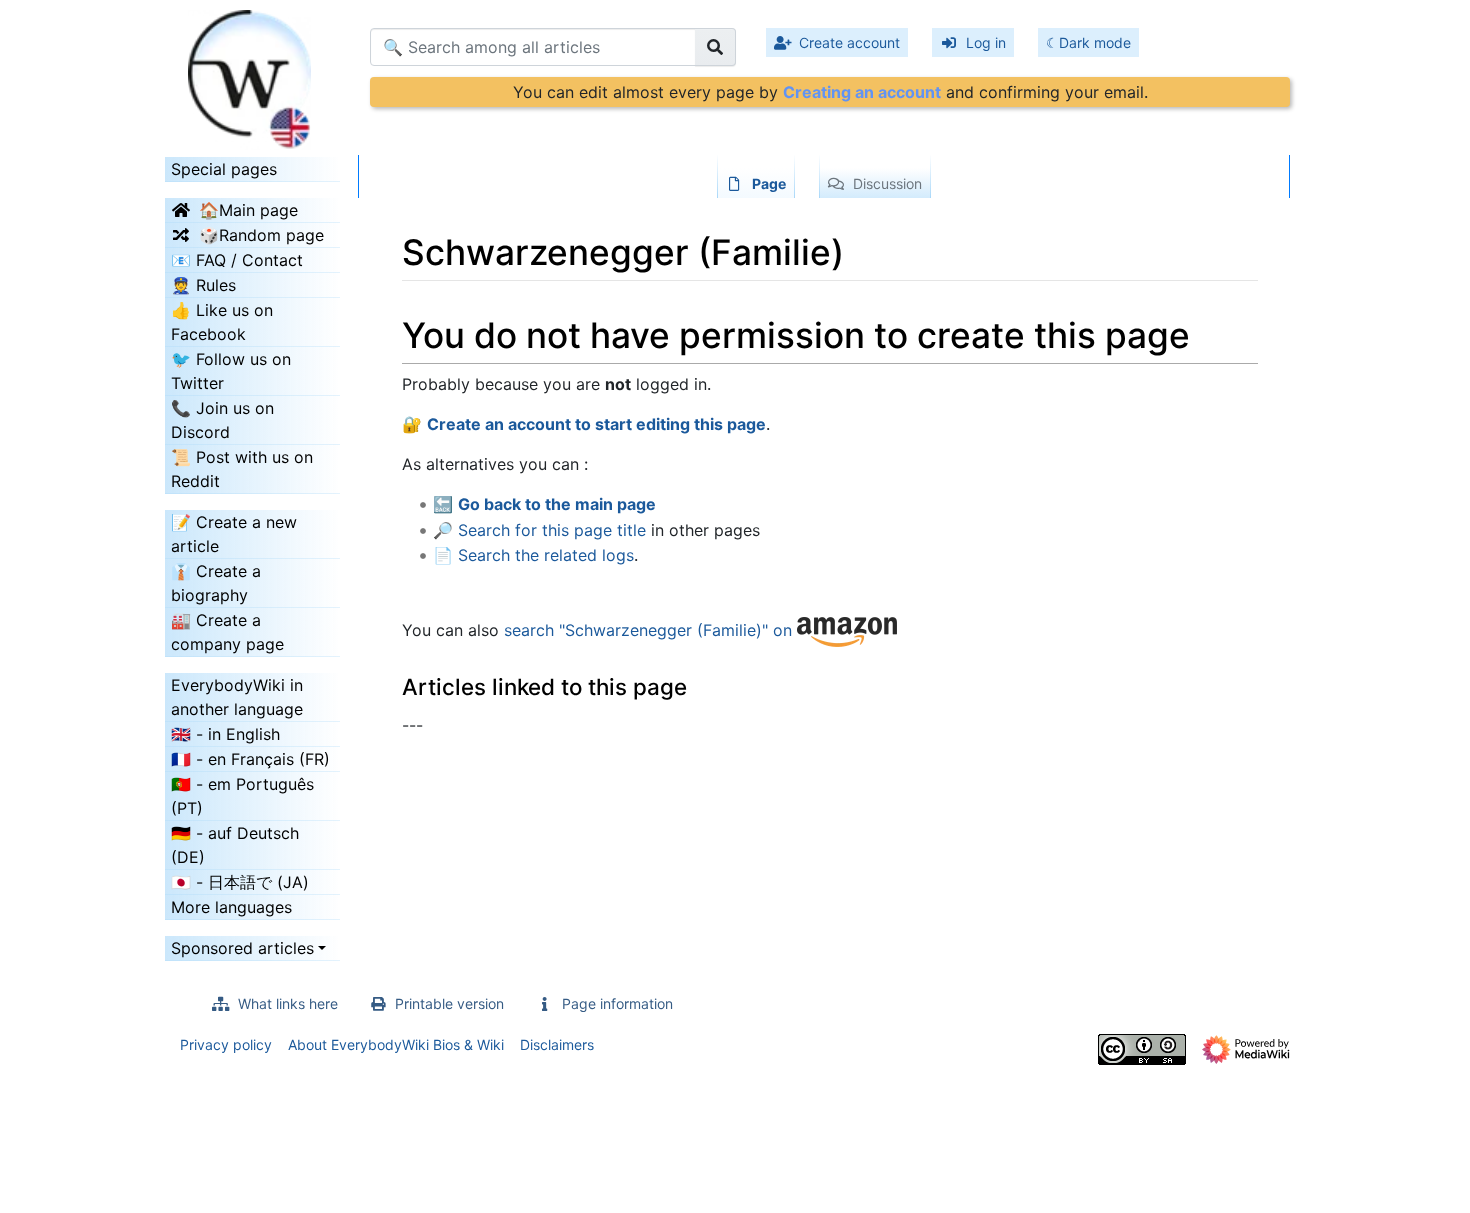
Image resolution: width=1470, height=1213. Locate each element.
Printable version (449, 1003)
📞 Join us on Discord (222, 420)
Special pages (224, 169)
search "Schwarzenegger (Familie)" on (650, 631)
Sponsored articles (242, 948)
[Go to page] (715, 47)
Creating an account (862, 92)
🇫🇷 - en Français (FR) (250, 759)
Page (769, 183)
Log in (986, 42)
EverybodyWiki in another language (237, 697)
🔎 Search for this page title (539, 530)
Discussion (887, 183)
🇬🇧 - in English (225, 734)
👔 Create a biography (216, 583)
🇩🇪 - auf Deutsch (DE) (235, 845)
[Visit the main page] (252, 73)
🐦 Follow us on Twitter (231, 371)
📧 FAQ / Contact (237, 260)
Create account (849, 42)
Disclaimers (557, 1044)
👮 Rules (203, 285)
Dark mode (1095, 42)
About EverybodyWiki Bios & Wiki (396, 1044)
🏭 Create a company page (227, 632)
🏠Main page (248, 210)
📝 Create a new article (234, 534)
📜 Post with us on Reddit (242, 469)
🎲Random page (261, 235)
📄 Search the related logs (533, 555)
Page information (617, 1003)
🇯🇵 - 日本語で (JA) (240, 882)
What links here (288, 1003)
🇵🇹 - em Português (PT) (242, 796)
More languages (231, 907)
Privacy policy (226, 1044)
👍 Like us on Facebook (222, 322)
